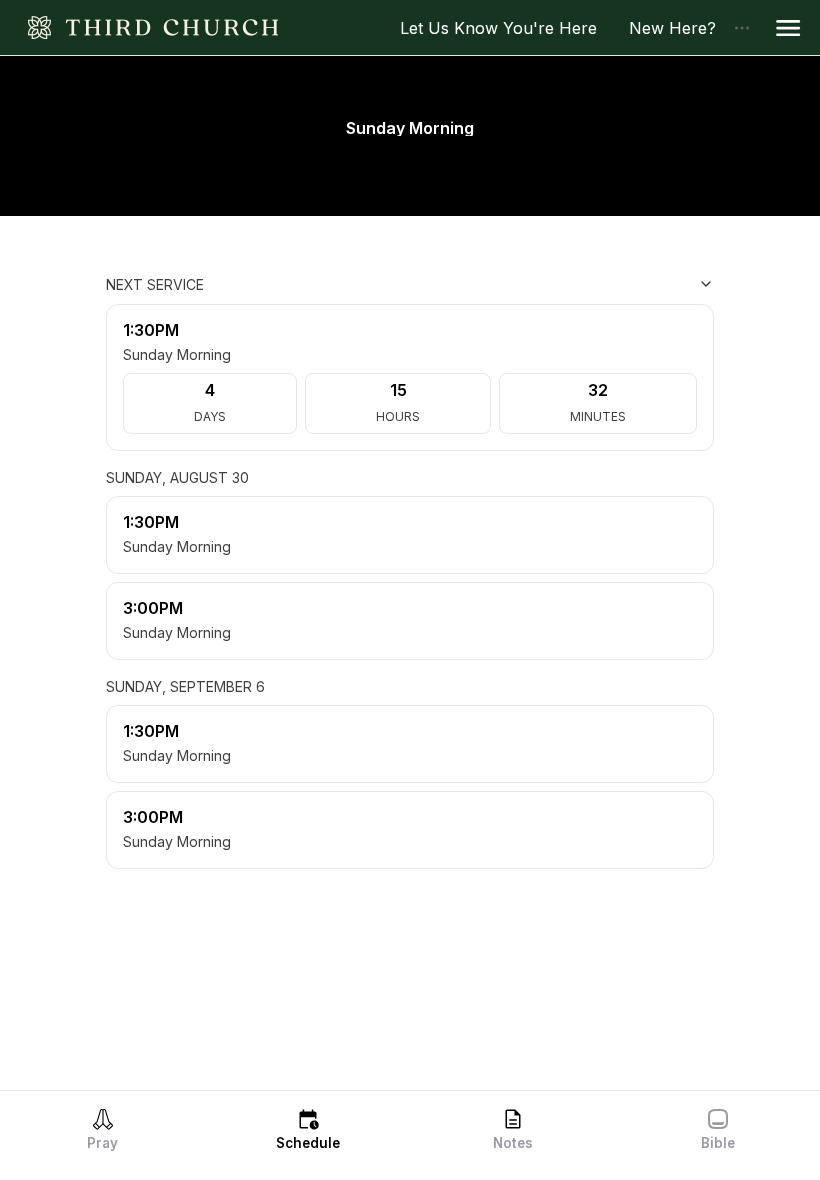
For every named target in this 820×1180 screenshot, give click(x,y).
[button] (788, 28)
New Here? (680, 28)
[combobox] (614, 284)
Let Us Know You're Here (506, 28)
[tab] (102, 1129)
